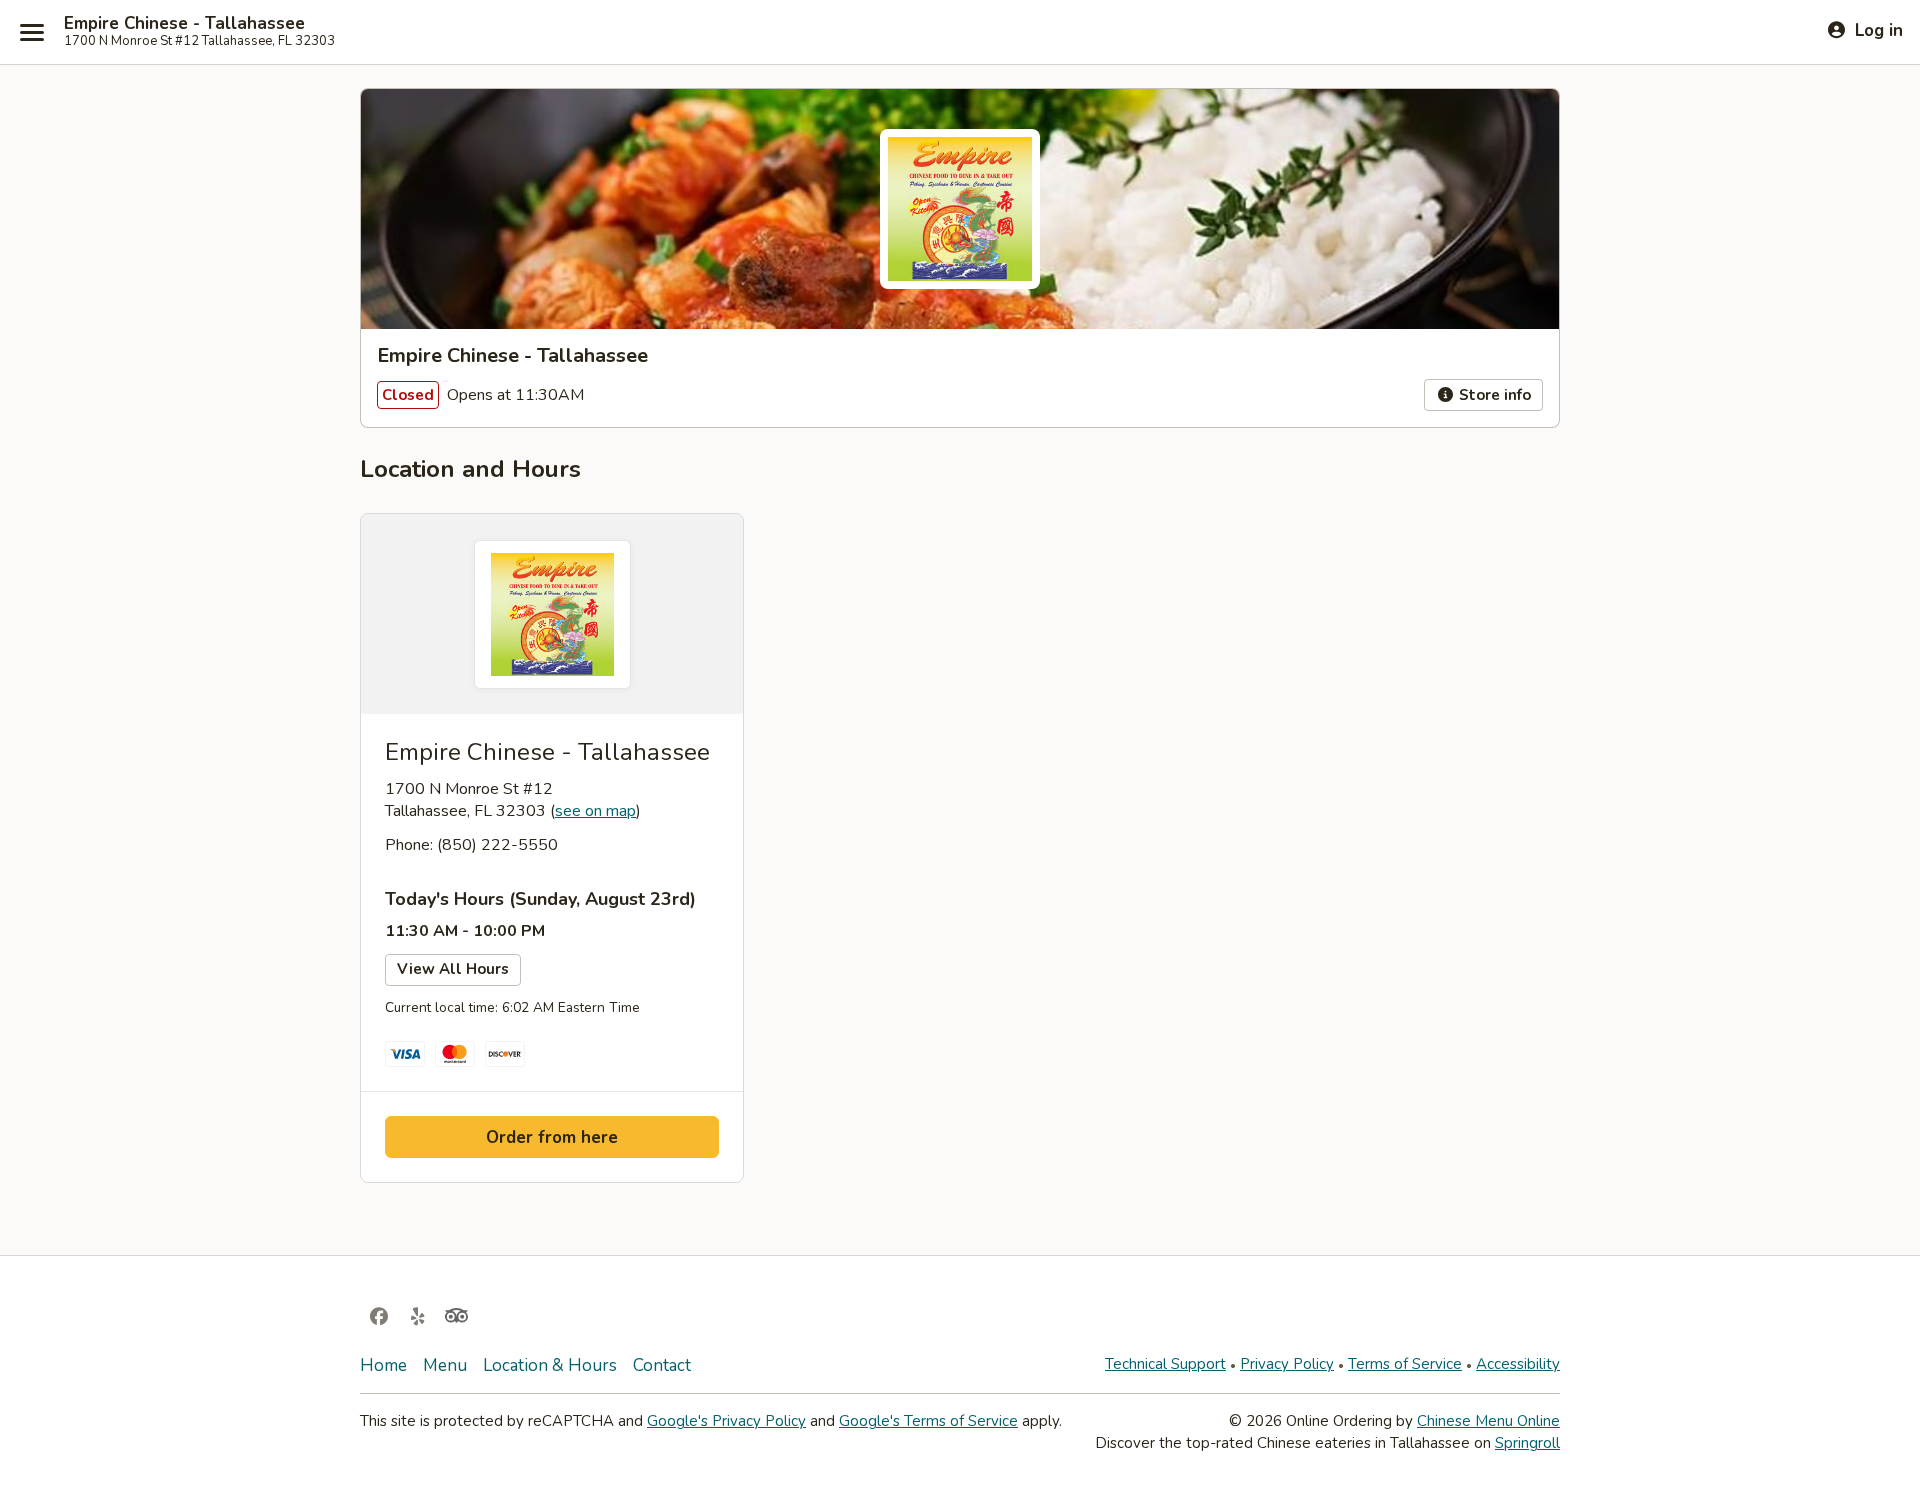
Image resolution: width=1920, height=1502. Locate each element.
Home (383, 1365)
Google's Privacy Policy (726, 1421)
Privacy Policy (1287, 1364)
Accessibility (1518, 1364)
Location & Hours (550, 1365)
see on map (595, 811)
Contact (662, 1365)
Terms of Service (1405, 1364)
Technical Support (1165, 1364)
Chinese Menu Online (1488, 1421)
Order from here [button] (552, 1137)
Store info (1493, 395)
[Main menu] (32, 32)
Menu (445, 1365)
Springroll (1527, 1443)
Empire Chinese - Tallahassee (184, 24)
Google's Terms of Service (928, 1421)
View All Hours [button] (453, 969)
